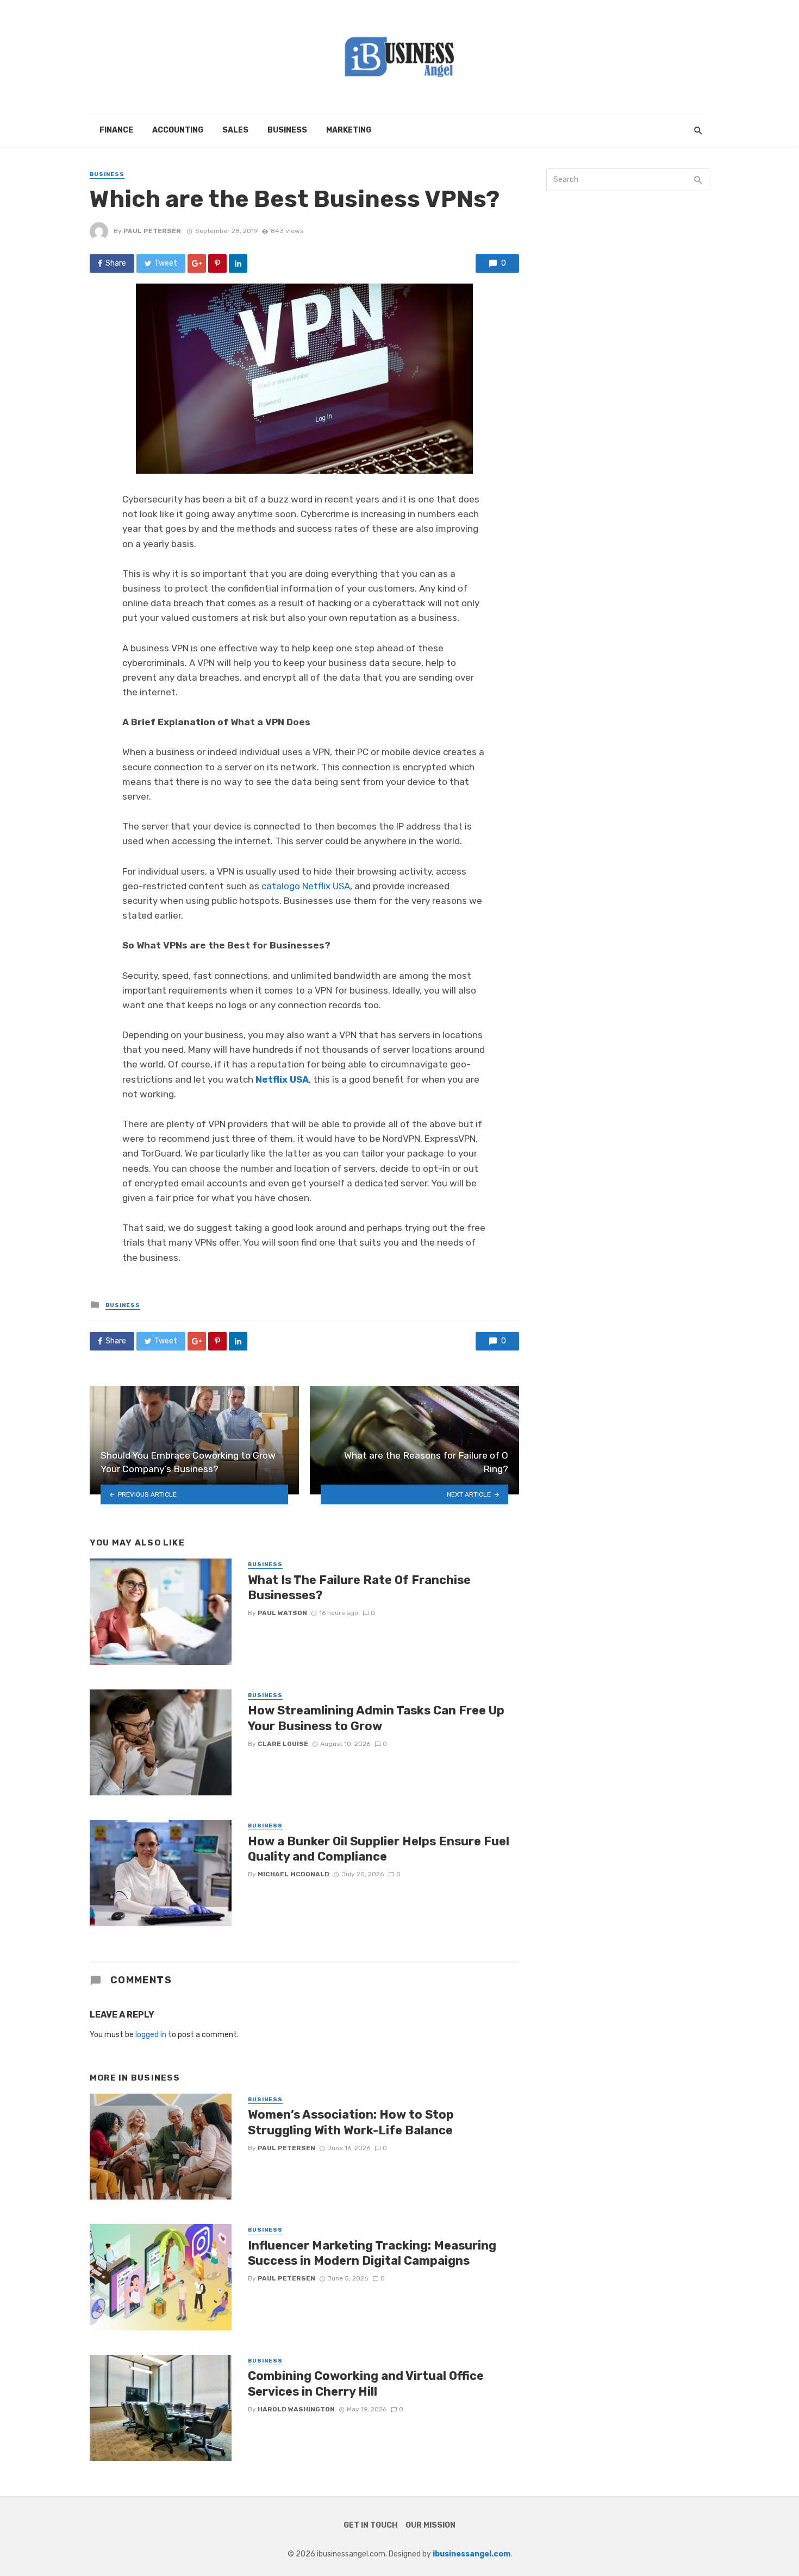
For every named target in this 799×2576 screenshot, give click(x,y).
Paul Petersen (152, 231)
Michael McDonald (294, 1874)
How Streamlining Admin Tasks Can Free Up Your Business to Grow (376, 1718)
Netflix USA (282, 1079)
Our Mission (430, 2525)
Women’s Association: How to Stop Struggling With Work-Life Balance (351, 2122)
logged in (151, 2035)
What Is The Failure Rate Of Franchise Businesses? (359, 1588)
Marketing (349, 130)
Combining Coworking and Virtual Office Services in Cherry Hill (366, 2383)
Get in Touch (370, 2525)
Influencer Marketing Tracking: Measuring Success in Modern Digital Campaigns (372, 2253)
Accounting (178, 130)
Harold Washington (296, 2409)
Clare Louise (283, 1744)
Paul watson (282, 1613)
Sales (235, 130)
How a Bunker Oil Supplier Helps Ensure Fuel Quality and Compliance (379, 1849)
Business (287, 130)
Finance (116, 130)
